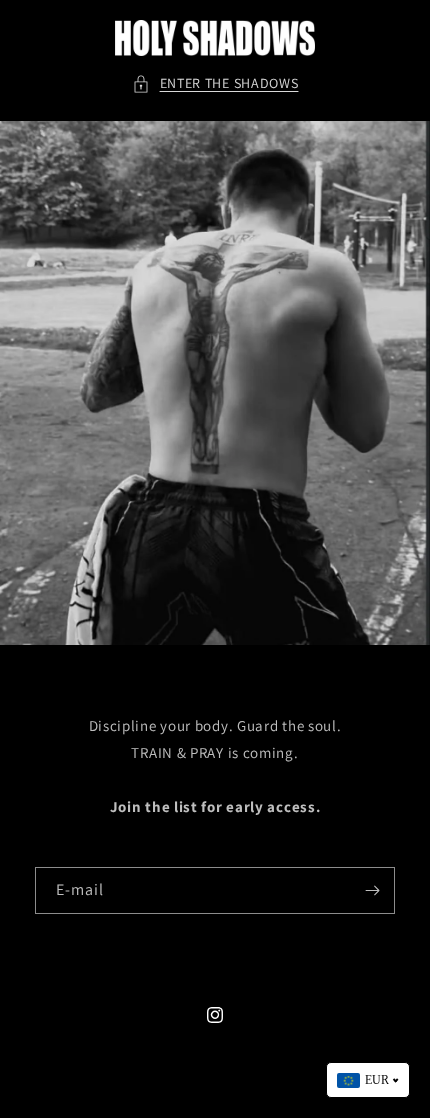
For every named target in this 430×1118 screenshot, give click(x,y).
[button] (215, 83)
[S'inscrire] (372, 890)
